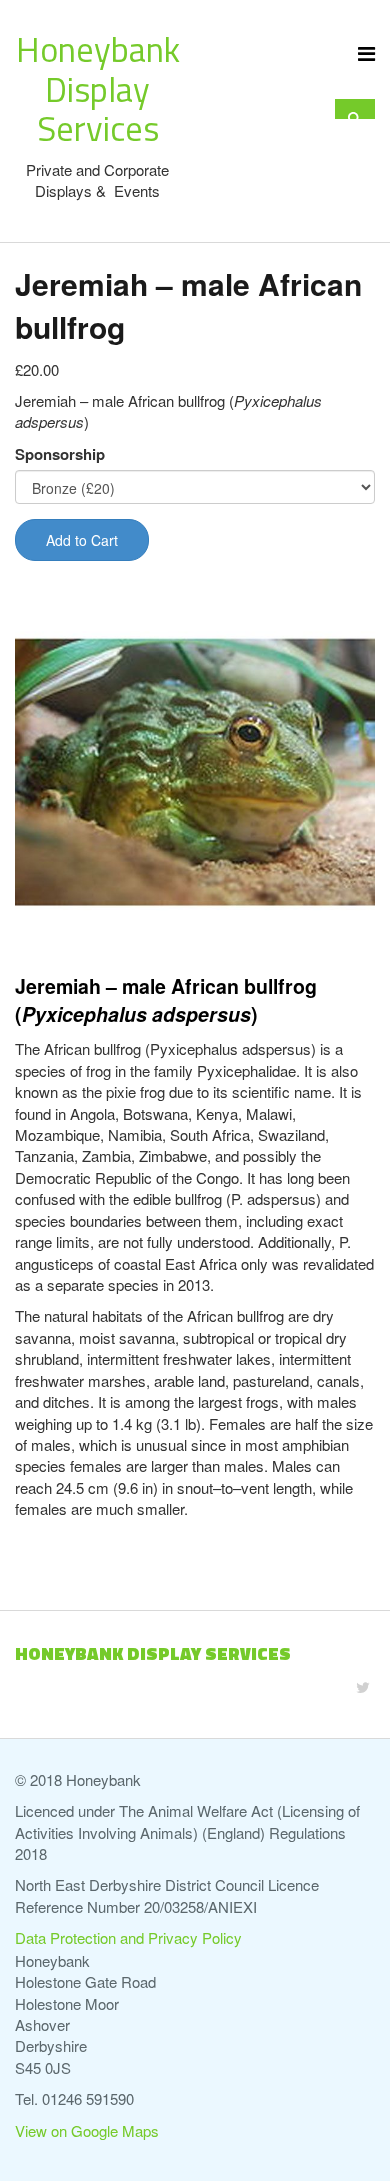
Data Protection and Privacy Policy (128, 1937)
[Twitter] (363, 1686)
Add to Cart (82, 540)
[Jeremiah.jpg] (195, 773)
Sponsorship (60, 454)
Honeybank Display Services (98, 88)
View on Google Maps (87, 2130)
